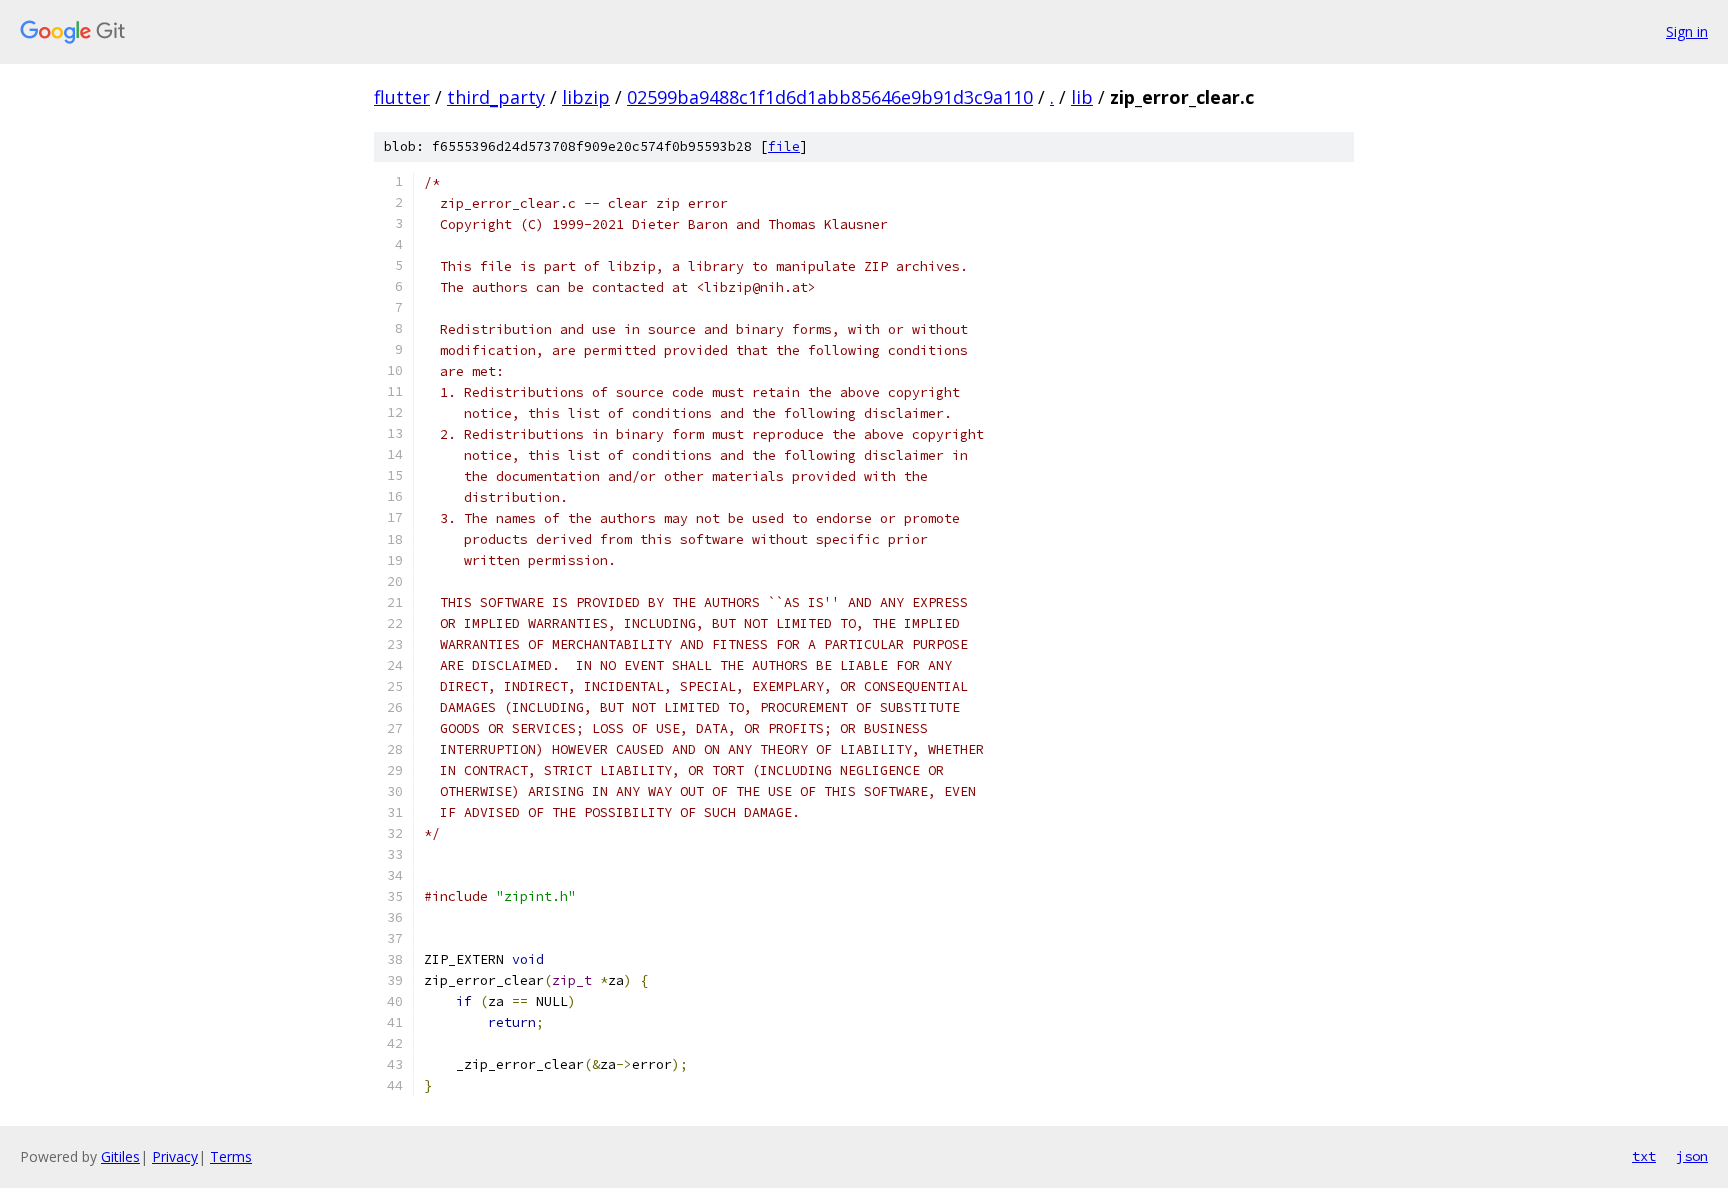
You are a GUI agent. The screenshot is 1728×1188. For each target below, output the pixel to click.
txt (1644, 1156)
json (1692, 1156)
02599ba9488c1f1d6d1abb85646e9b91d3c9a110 (830, 97)
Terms (231, 1156)
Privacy (175, 1156)
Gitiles (120, 1156)
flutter (402, 97)
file (784, 146)
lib (1082, 97)
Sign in (1687, 31)
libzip (586, 97)
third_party (496, 97)
